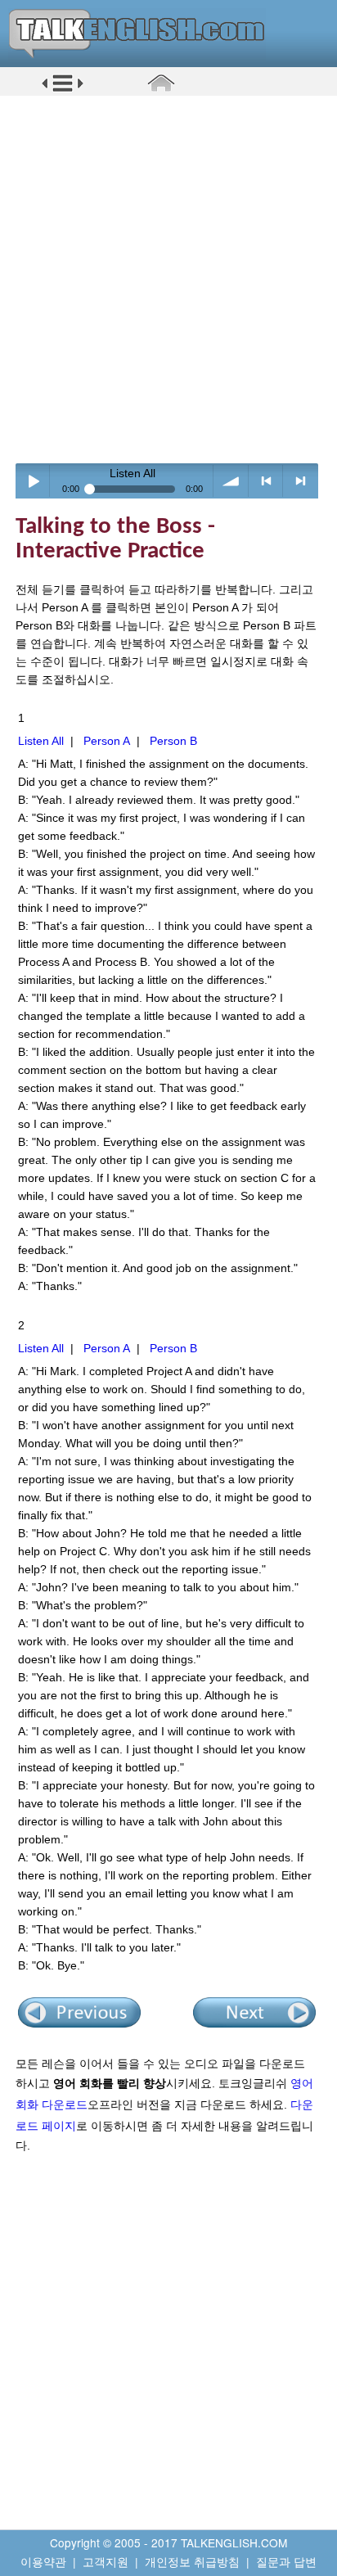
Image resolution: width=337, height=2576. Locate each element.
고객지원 (106, 2561)
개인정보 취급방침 (192, 2561)
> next (301, 481)
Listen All (41, 741)
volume (231, 481)
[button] (63, 89)
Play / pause (33, 481)
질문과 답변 (286, 2561)
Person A (107, 741)
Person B (173, 741)
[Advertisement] (168, 279)
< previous (266, 481)
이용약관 (43, 2561)
